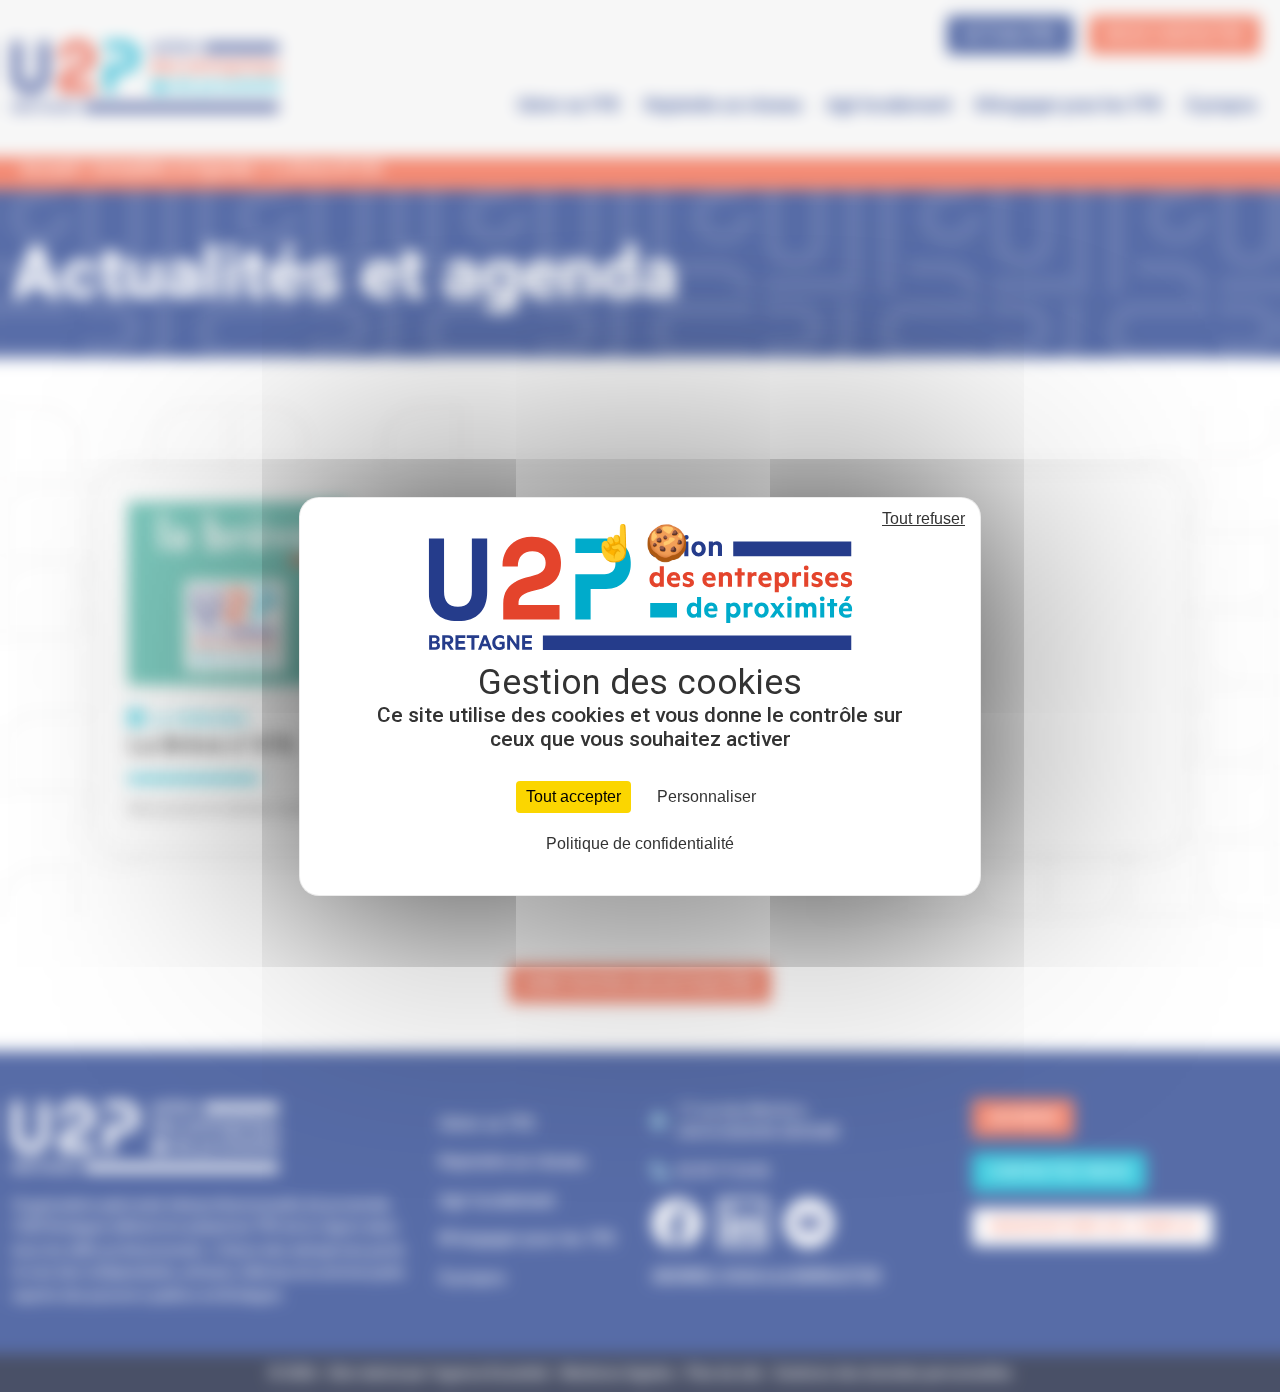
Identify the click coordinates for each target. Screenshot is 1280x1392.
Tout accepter (573, 796)
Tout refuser (923, 518)
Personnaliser (706, 797)
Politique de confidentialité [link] (640, 843)
